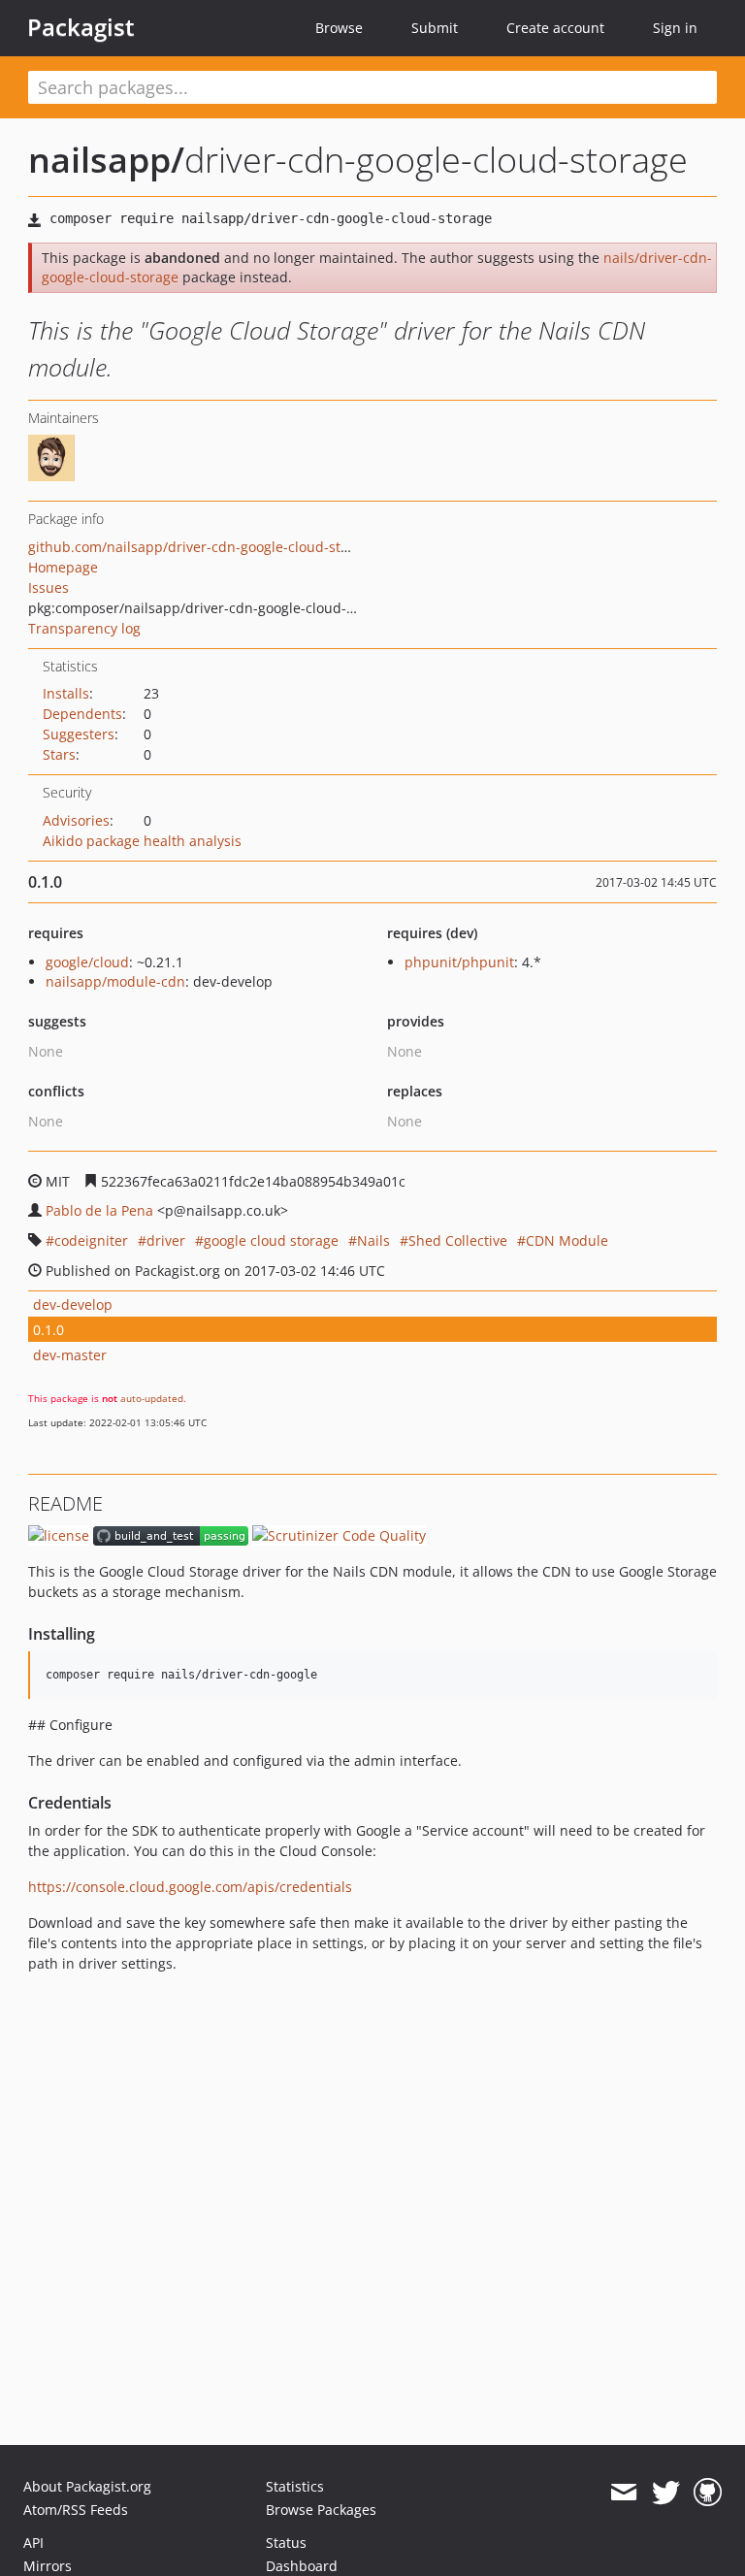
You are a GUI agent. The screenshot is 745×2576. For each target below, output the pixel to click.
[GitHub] (708, 2493)
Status (286, 2543)
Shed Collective (458, 1240)
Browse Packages (321, 2510)
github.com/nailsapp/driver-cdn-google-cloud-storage (203, 547)
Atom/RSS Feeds (76, 2510)
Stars (59, 754)
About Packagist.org (87, 2486)
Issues (49, 587)
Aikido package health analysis (142, 841)
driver (166, 1240)
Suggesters (79, 734)
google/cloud (87, 962)
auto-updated (152, 1398)
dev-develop (73, 1304)
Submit (435, 28)
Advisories (76, 820)
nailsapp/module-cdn (115, 981)
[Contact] (623, 2493)
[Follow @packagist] (666, 2493)
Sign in (675, 28)
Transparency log (84, 628)
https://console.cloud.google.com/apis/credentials (190, 1887)
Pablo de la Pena (99, 1210)
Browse (339, 28)
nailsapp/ (106, 160)
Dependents (82, 714)
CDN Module (567, 1240)
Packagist (81, 27)
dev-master (70, 1355)
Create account (555, 28)
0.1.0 (49, 1330)
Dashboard (302, 2566)
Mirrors (48, 2566)
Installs (66, 693)
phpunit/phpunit (459, 962)
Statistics (295, 2486)
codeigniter (91, 1240)
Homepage (63, 567)
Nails (373, 1240)
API (33, 2543)
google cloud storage (271, 1240)
